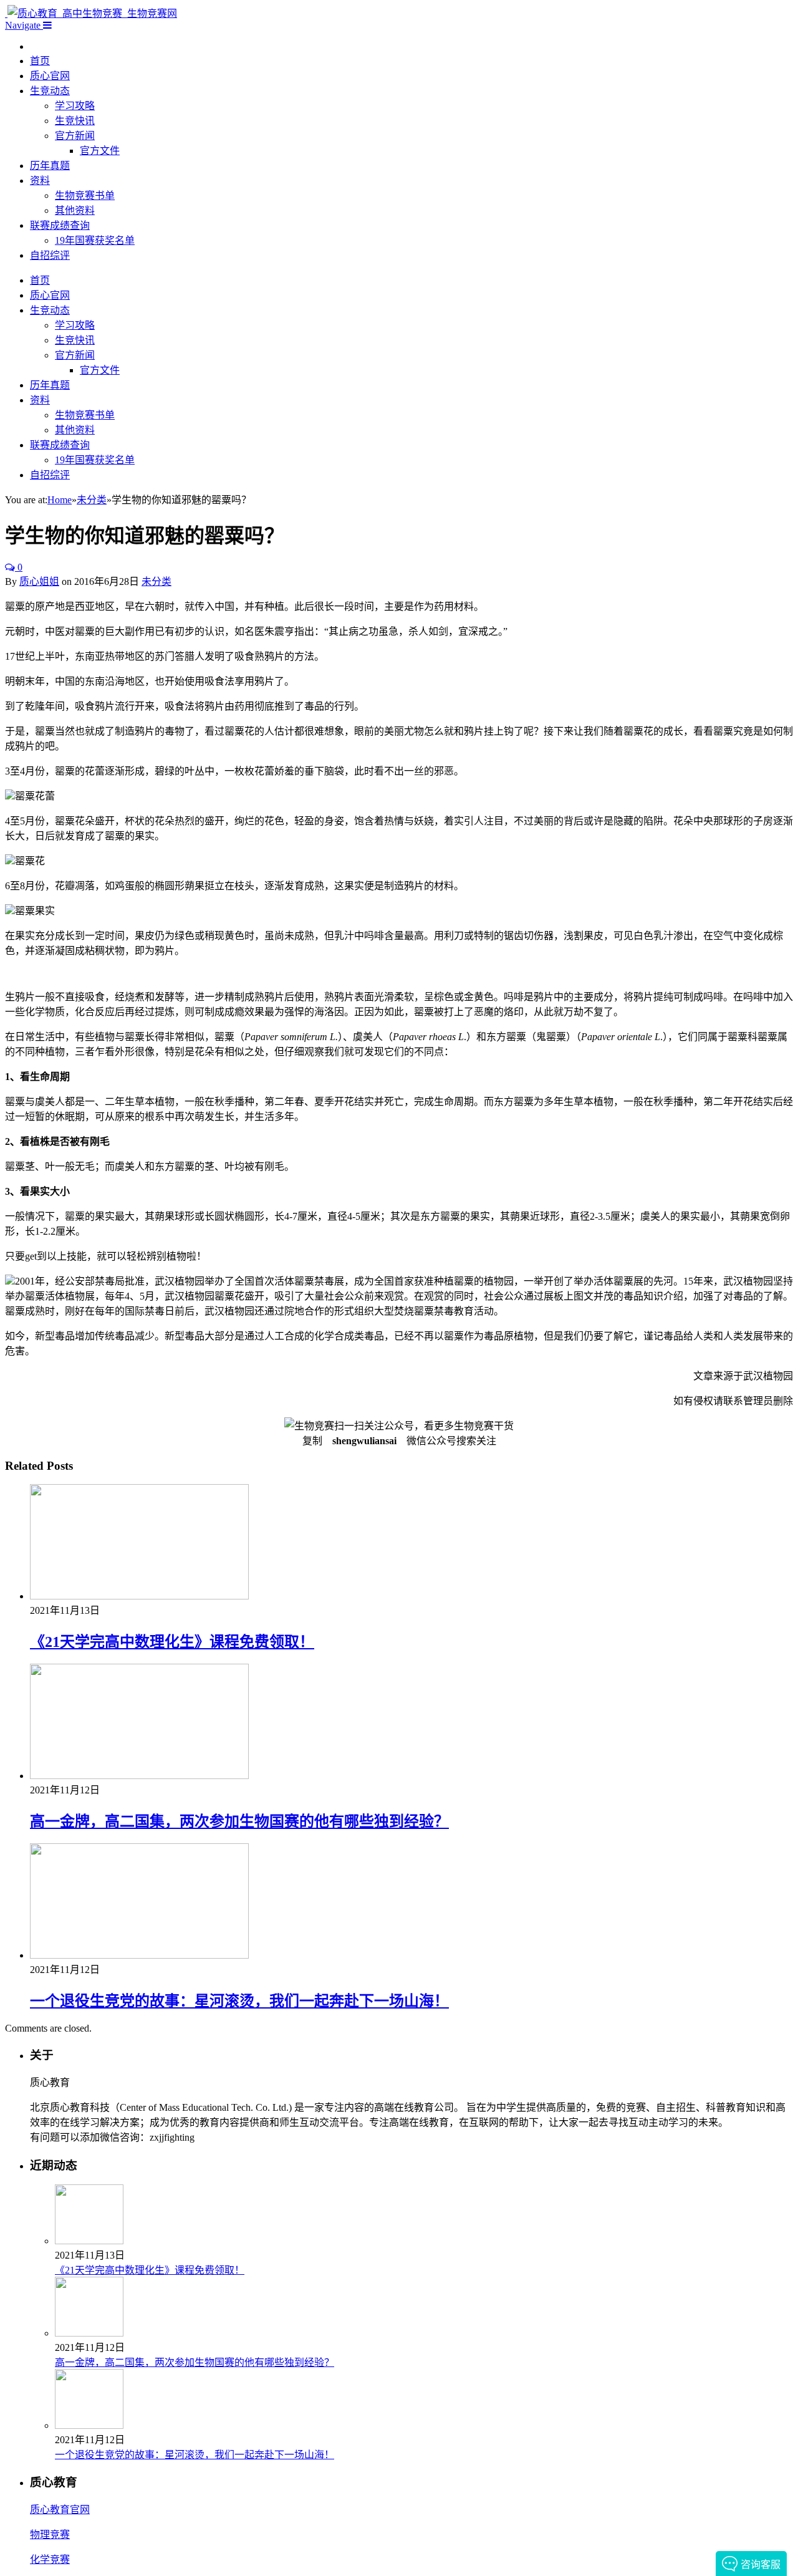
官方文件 (100, 151)
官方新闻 (75, 136)
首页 (40, 61)
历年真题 (50, 166)
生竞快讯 (75, 121)
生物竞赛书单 (85, 195)
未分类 (156, 581)
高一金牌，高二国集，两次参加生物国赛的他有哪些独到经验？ (239, 1821)
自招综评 (50, 255)
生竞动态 (50, 91)
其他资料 (75, 210)
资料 (40, 181)
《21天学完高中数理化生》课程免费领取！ (172, 1642)
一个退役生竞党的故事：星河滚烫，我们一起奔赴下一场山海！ (239, 2001)
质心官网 (50, 76)
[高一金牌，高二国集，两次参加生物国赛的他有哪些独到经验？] (139, 1776)
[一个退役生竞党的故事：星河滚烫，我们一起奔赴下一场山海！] (139, 1955)
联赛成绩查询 (60, 225)
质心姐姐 (39, 581)
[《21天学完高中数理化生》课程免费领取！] (139, 1596)
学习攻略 (75, 106)
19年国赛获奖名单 (95, 240)
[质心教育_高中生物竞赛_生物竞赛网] (91, 13)
